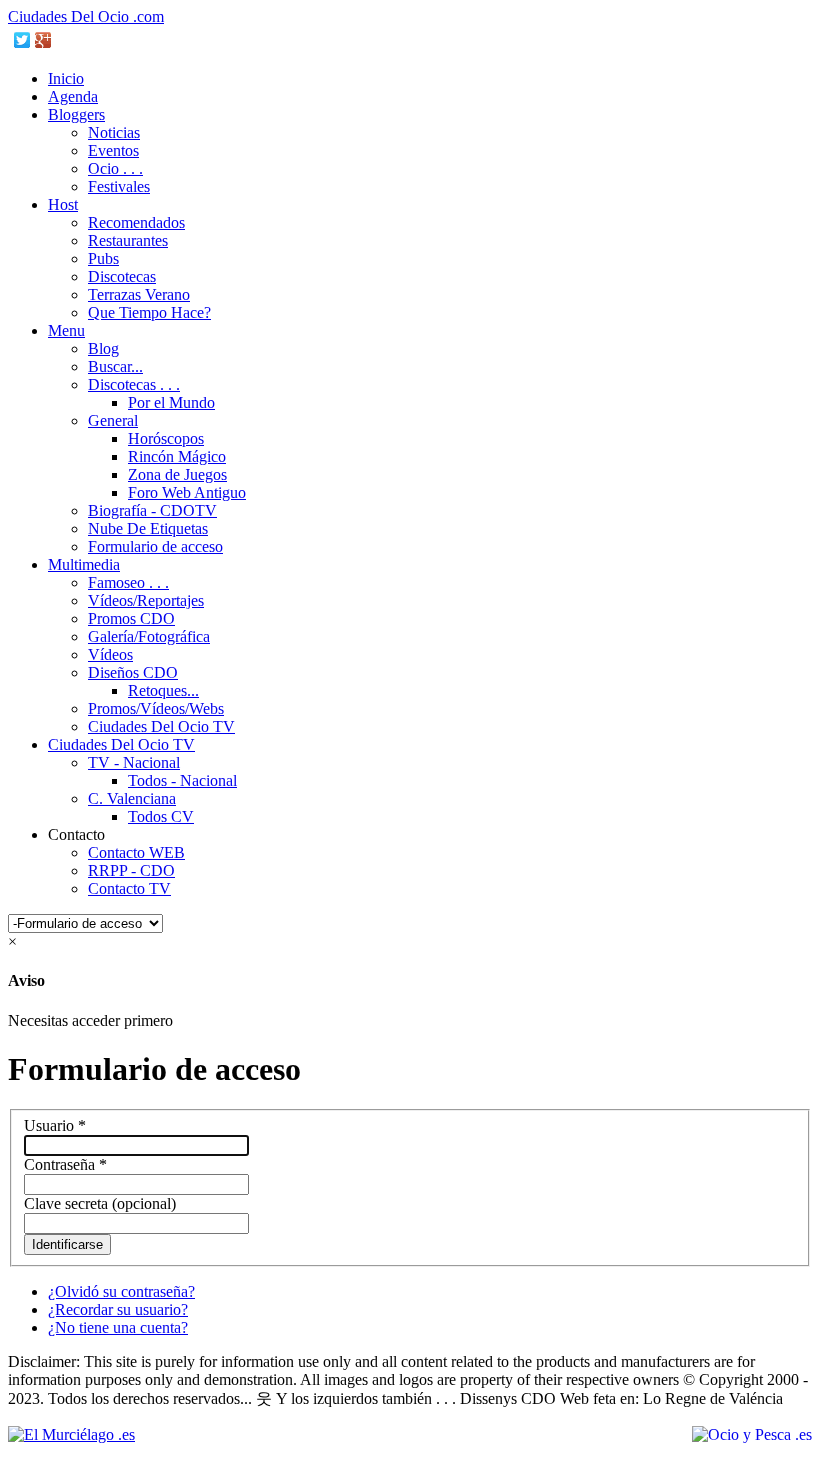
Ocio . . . (115, 168)
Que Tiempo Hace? (149, 312)
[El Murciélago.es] (71, 1434)
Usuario (55, 1125)
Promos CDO (131, 618)
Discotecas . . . (134, 384)
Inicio (66, 78)
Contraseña (65, 1164)
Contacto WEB (136, 852)
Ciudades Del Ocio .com (86, 16)
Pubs (103, 258)
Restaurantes (128, 240)
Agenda (73, 96)
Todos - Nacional (182, 780)
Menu (66, 330)
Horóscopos (166, 438)
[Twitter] (22, 40)
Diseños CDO (133, 672)
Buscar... (115, 366)
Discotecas (122, 276)
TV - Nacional (134, 762)
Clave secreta (66, 1203)
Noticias (114, 132)
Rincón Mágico (177, 456)
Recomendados (136, 222)
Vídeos (110, 654)
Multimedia (84, 564)
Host (63, 204)
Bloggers (76, 114)
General (113, 420)
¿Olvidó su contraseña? (121, 1291)
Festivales (119, 186)
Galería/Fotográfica (149, 636)
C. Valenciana (132, 798)
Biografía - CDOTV (152, 510)
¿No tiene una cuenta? (118, 1327)
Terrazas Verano (139, 294)
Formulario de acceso (155, 546)
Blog (103, 348)
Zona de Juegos (177, 474)
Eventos (113, 150)
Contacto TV (129, 888)
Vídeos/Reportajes (146, 600)
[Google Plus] (43, 40)
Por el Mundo (171, 402)
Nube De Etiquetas (148, 528)
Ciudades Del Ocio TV (161, 726)
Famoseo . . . (128, 582)
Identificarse (67, 1244)
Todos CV (161, 816)
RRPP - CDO (131, 870)
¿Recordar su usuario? (118, 1309)
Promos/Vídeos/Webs (156, 708)
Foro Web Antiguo (187, 492)
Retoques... (163, 690)
